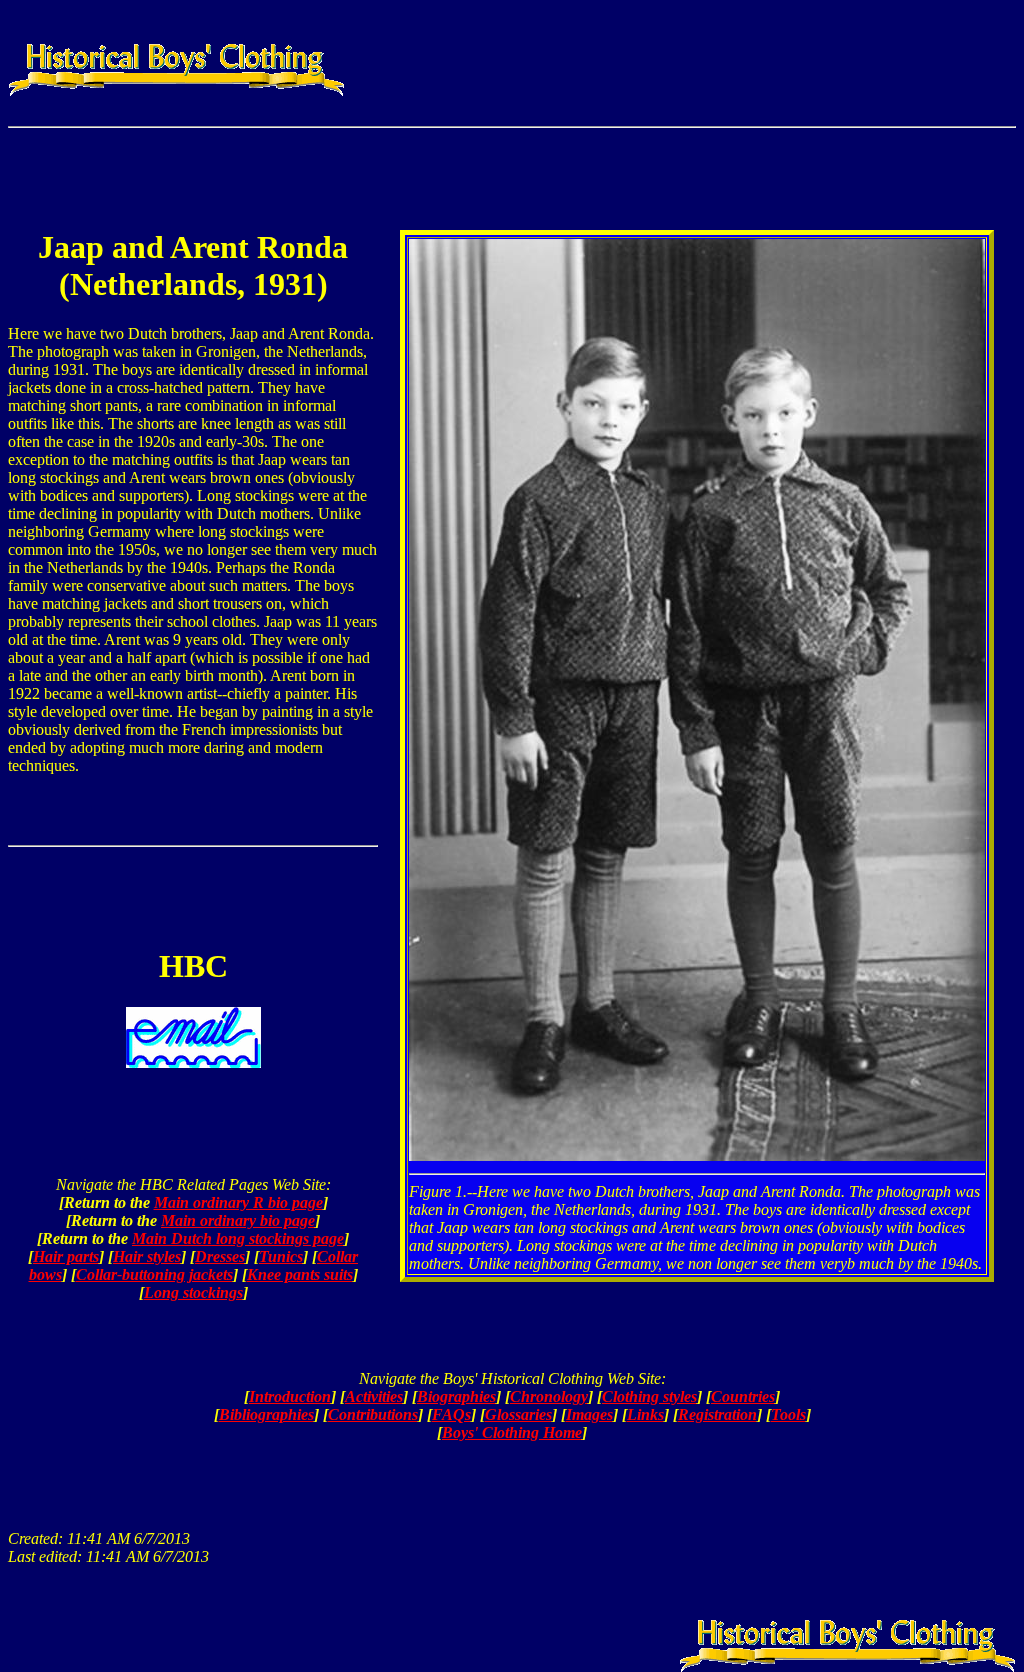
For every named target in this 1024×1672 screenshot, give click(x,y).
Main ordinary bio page (238, 1220)
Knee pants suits (300, 1274)
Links (645, 1414)
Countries (743, 1396)
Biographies (456, 1396)
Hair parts (66, 1256)
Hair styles (147, 1256)
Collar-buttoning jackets (154, 1274)
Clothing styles (649, 1396)
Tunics (281, 1256)
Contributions (373, 1414)
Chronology (549, 1396)
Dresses (220, 1256)
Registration (717, 1414)
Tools (788, 1414)
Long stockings (193, 1292)
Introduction (290, 1396)
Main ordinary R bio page (238, 1202)
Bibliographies (266, 1414)
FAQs (451, 1414)
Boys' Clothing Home (512, 1432)
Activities (374, 1396)
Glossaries (518, 1414)
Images (589, 1414)
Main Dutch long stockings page (238, 1238)
